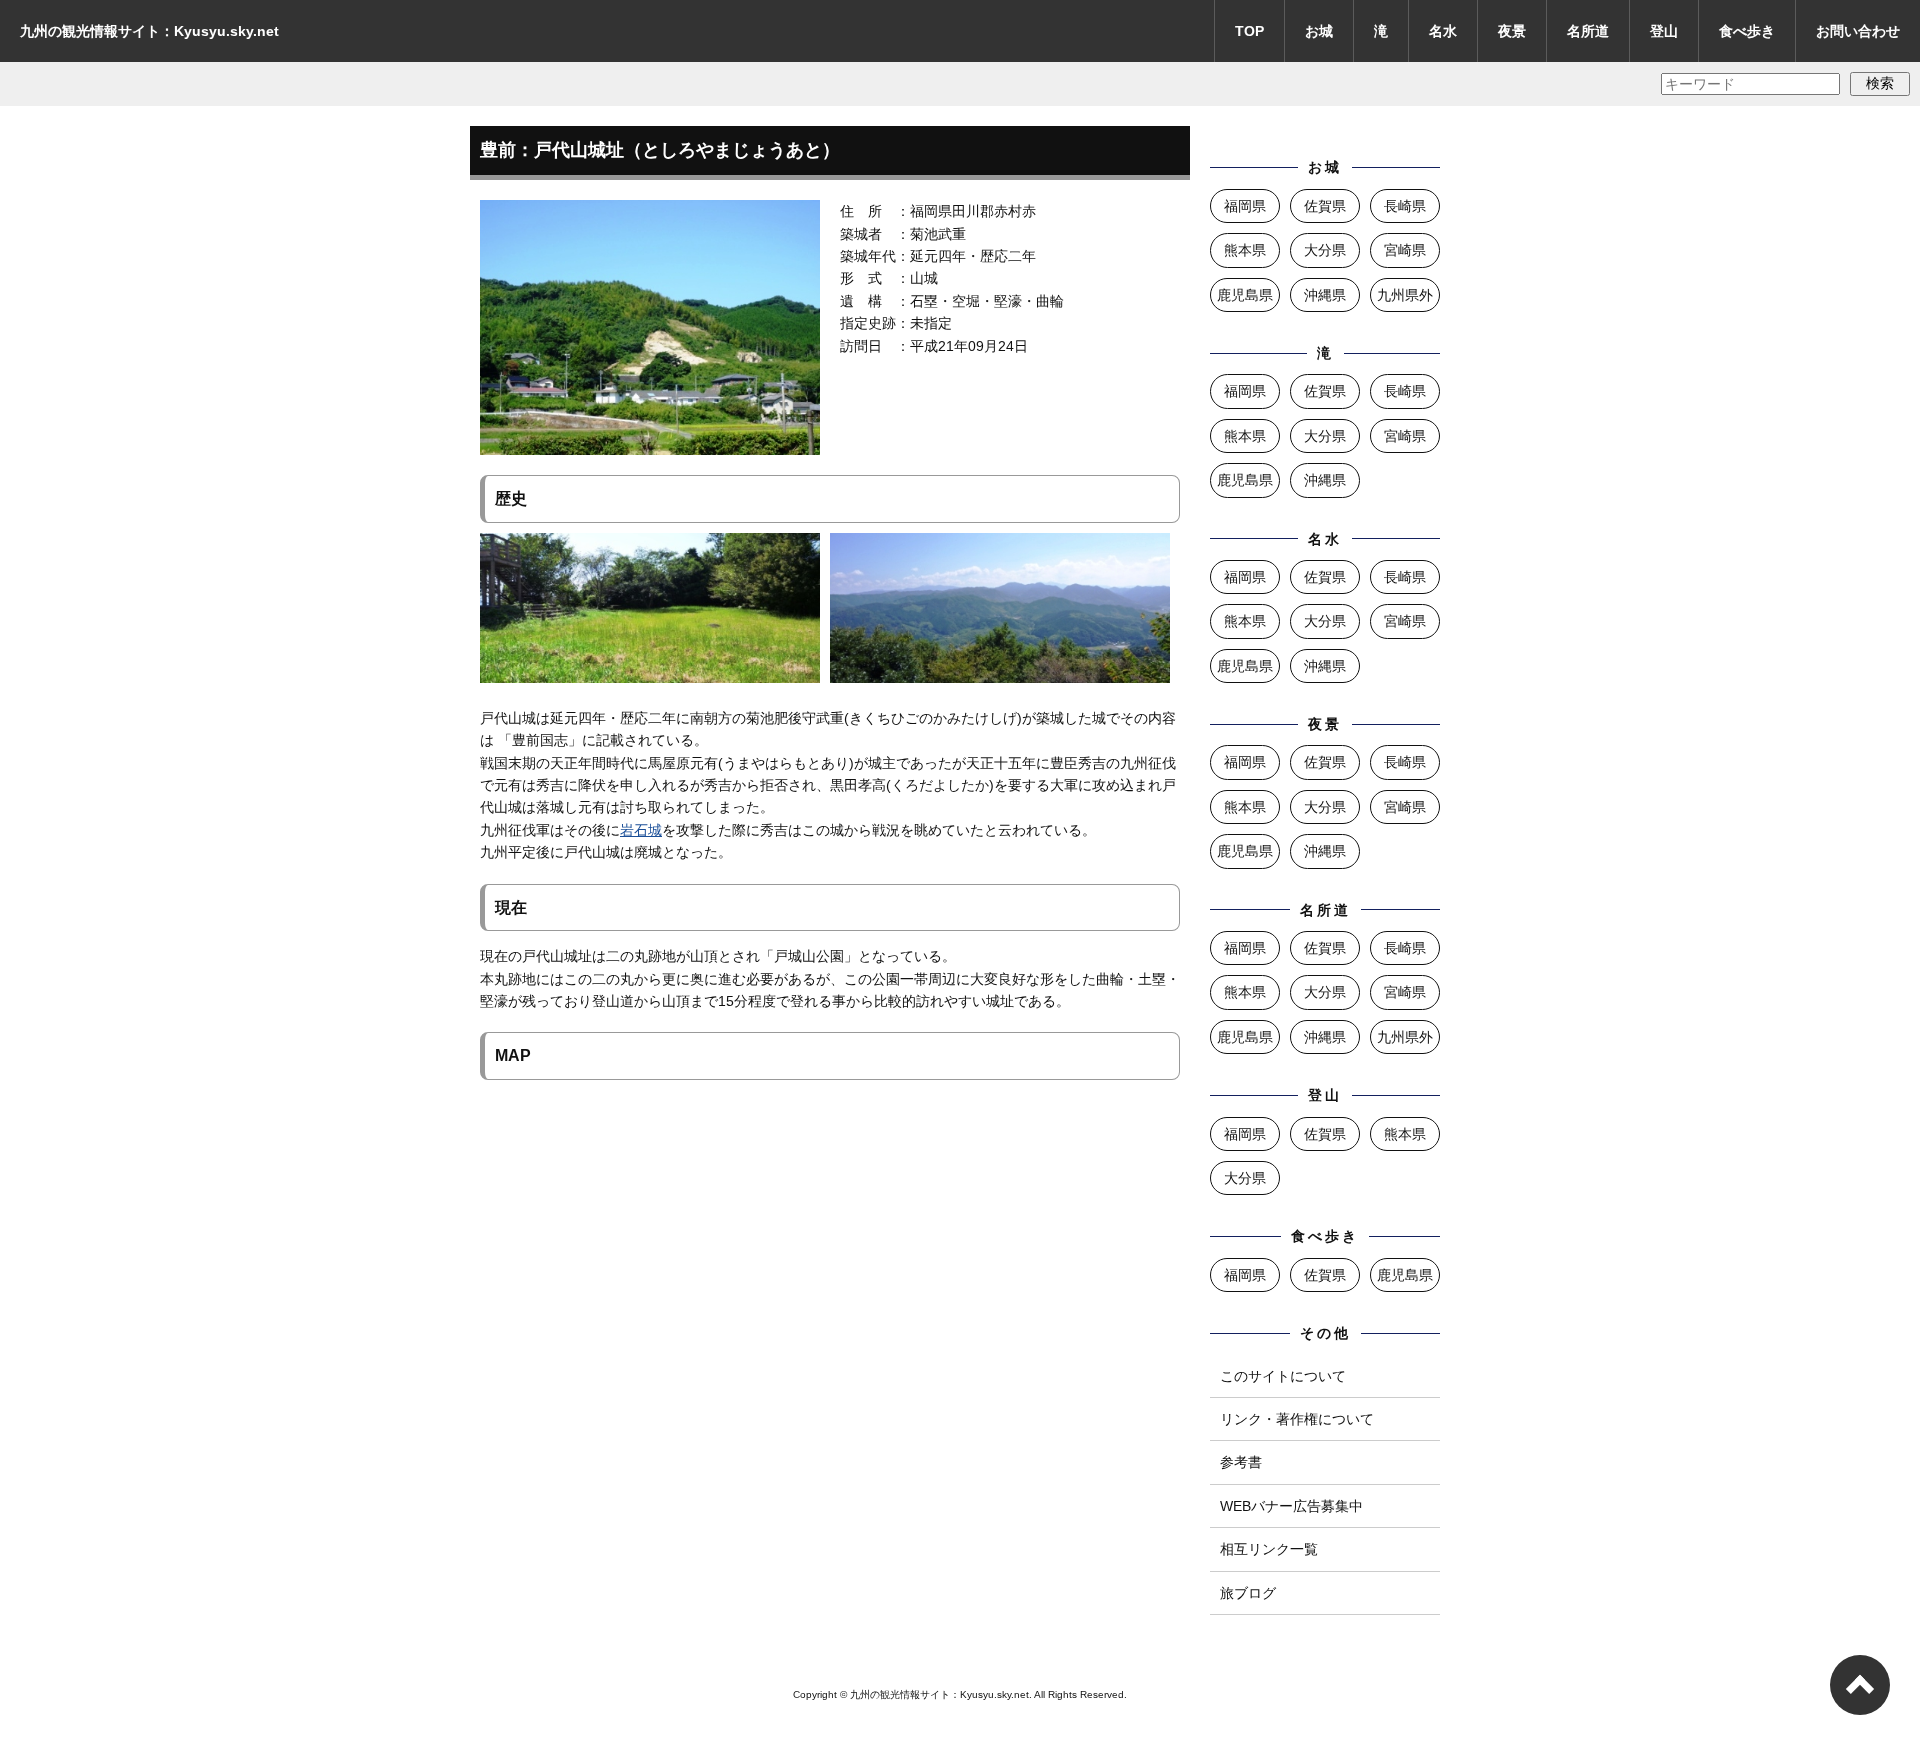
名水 (1443, 31)
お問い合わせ (1858, 31)
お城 (1319, 31)
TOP (1249, 31)
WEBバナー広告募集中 (1291, 1506)
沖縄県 (1325, 295)
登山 (1664, 31)
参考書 (1241, 1462)
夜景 (1512, 31)
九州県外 (1405, 295)
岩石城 (641, 830)
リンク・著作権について (1297, 1419)
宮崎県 (1405, 250)
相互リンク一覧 (1269, 1549)
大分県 (1325, 250)
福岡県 (1245, 206)
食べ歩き (1747, 31)
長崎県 (1405, 206)
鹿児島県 (1245, 295)
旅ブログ (1248, 1593)
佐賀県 (1325, 206)
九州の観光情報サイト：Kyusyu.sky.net (149, 31)
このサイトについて (1283, 1376)
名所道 (1588, 31)
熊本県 (1245, 250)
